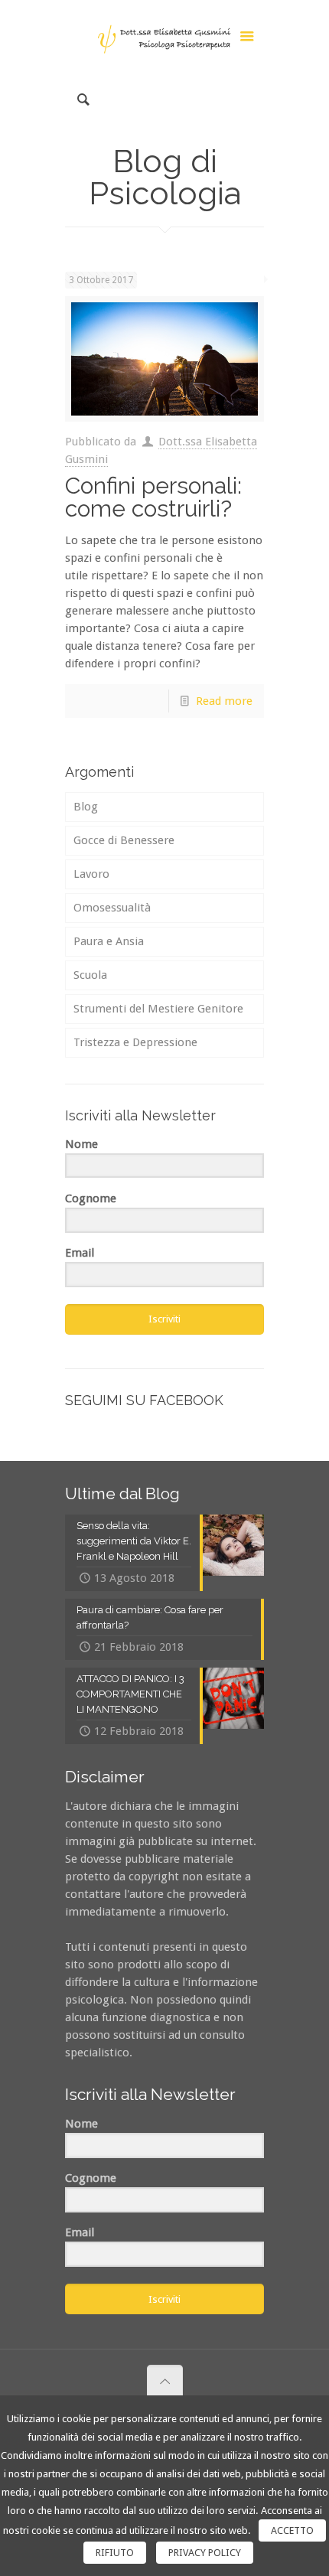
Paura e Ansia (109, 941)
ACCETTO (292, 2530)
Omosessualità (112, 908)
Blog (86, 807)
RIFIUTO (115, 2553)
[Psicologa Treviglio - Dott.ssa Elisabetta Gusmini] (164, 38)
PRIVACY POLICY (205, 2553)
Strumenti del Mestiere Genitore (158, 1009)
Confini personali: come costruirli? (153, 497)
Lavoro (91, 874)
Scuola (90, 975)
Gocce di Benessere (124, 840)
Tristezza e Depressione (135, 1042)
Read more (224, 701)
